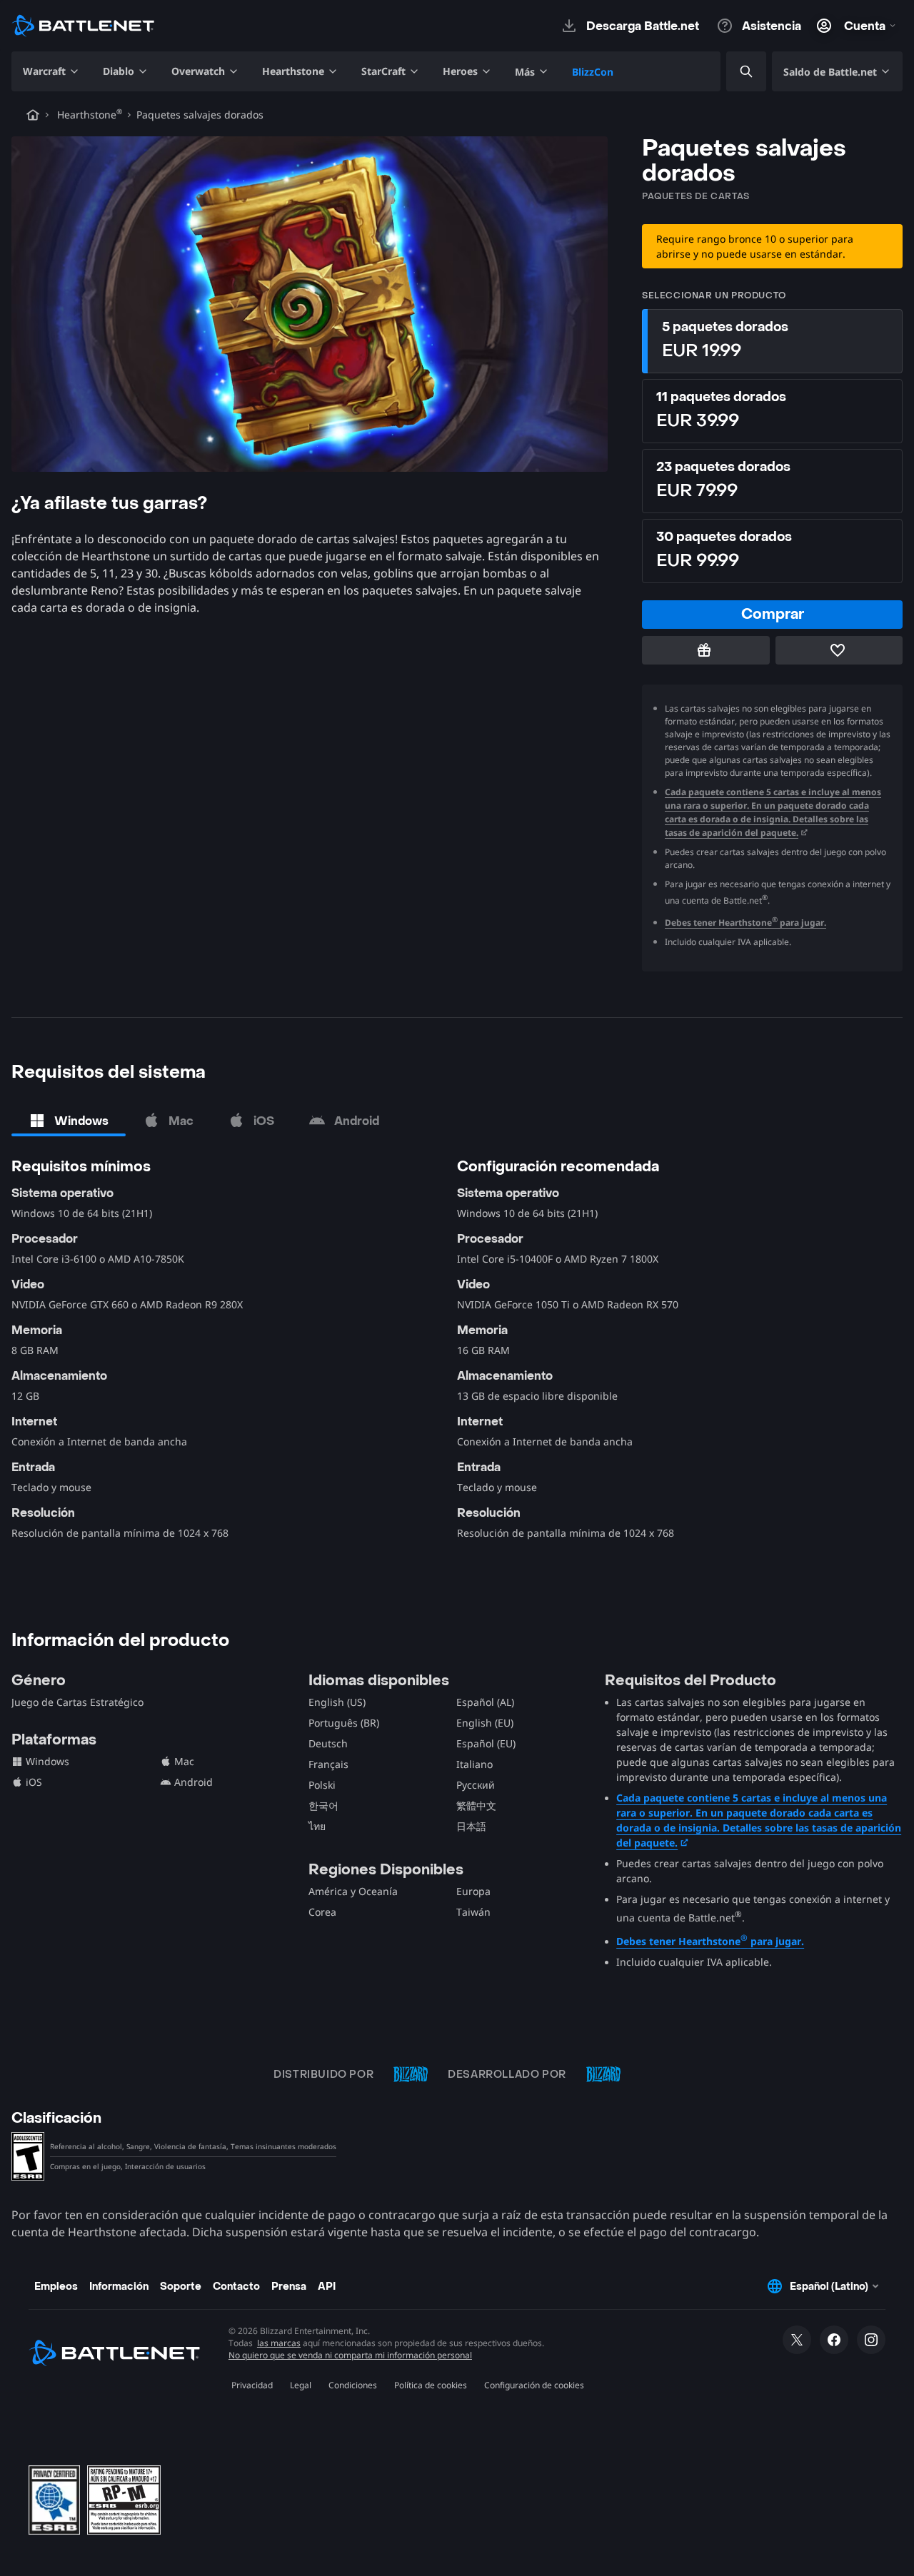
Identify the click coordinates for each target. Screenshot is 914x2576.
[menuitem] (51, 71)
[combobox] (734, 72)
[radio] (772, 341)
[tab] (69, 1121)
